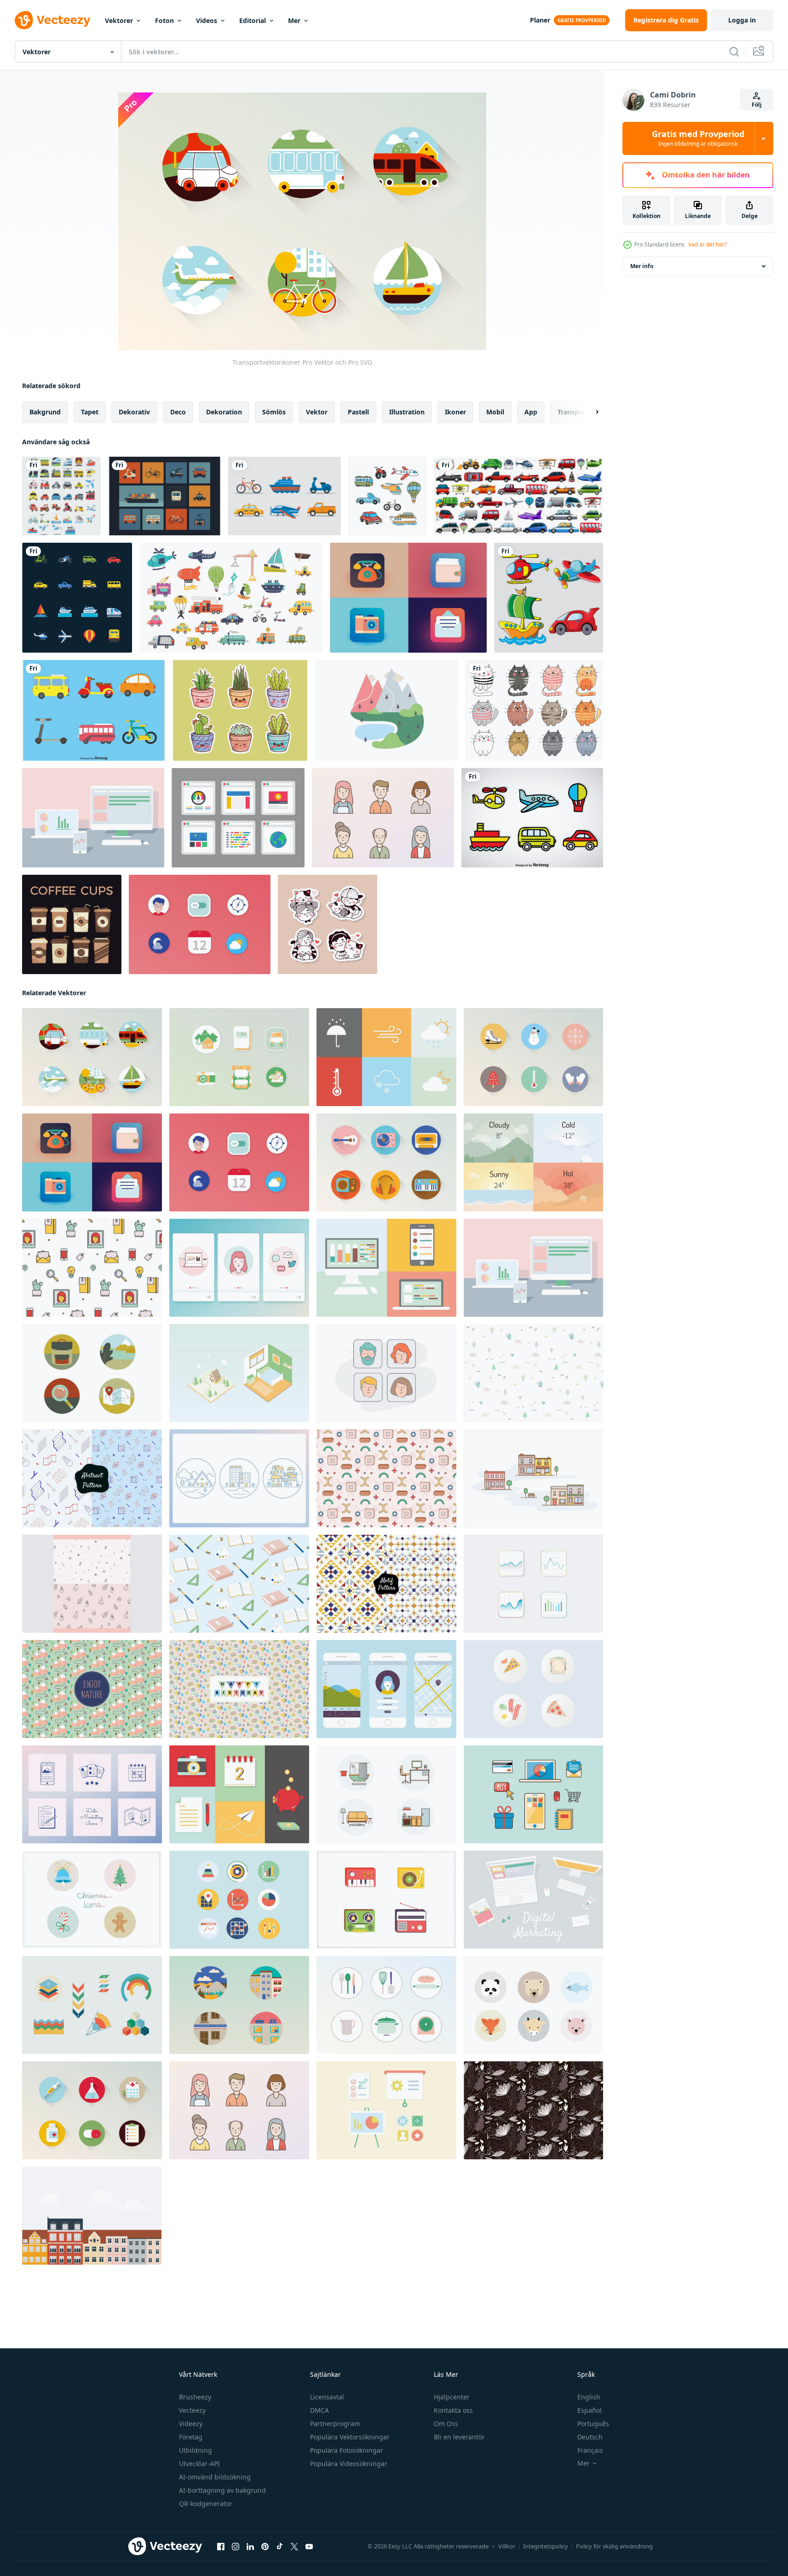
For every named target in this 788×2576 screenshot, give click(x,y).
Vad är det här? (707, 244)
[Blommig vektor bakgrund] (533, 2110)
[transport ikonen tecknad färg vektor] (549, 598)
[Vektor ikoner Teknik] (533, 1794)
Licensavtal (327, 2397)
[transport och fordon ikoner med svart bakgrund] (77, 598)
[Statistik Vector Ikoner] (533, 1584)
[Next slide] (589, 412)
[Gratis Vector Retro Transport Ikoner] (164, 496)
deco (178, 412)
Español (590, 2410)
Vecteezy (192, 2410)
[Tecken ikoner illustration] (383, 818)
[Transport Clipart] (285, 496)
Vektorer (119, 20)
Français (590, 2450)
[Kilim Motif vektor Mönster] (386, 1584)
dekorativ (134, 412)
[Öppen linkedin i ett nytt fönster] (250, 2547)
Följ (757, 105)
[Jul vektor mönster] (92, 1584)
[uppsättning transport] (61, 496)
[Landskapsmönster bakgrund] (92, 1689)
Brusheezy (195, 2397)
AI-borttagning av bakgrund (222, 2490)
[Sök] (734, 52)
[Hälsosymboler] (92, 2110)
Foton (164, 20)
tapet (90, 412)
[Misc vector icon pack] (239, 1794)
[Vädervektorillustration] (533, 1162)
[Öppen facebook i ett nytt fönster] (221, 2547)
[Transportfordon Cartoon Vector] (532, 818)
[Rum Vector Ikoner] (386, 1794)
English (589, 2397)
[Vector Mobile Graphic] (386, 1689)
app (531, 412)
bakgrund (45, 412)
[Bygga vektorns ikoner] (239, 2005)
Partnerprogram (335, 2424)
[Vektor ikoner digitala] (386, 2110)
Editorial (253, 20)
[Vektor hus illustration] (239, 1373)
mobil (495, 412)
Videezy (191, 2424)
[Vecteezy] (52, 20)
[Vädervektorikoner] (386, 1057)
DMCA (319, 2410)
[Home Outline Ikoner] (239, 1478)
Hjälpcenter (452, 2397)
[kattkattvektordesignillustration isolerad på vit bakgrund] (534, 710)
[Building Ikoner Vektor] (533, 1478)
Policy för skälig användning (614, 2546)
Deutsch (590, 2437)
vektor (317, 412)
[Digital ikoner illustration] (533, 1900)
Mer (294, 20)
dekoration (224, 412)
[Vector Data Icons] (92, 1794)
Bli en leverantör (459, 2437)
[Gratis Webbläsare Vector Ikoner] (238, 818)
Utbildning (196, 2450)
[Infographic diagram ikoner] (92, 2005)
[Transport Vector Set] (94, 710)
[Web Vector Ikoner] (408, 598)
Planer (540, 20)
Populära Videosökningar (349, 2464)
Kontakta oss (453, 2410)
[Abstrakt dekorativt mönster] (92, 1478)
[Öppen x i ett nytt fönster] (294, 2547)
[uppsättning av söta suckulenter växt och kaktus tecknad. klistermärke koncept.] (240, 710)
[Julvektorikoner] (533, 1057)
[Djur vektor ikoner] (533, 2005)
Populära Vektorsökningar (350, 2437)
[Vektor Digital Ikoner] (386, 1268)
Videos (207, 20)
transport (573, 412)
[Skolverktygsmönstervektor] (239, 1584)
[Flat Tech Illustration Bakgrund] (93, 818)
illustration (407, 412)
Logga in (742, 20)
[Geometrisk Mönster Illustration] (386, 1478)
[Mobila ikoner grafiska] (239, 1268)
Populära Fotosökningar (347, 2450)
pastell (358, 412)
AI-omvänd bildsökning (215, 2477)
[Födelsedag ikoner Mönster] (239, 1689)
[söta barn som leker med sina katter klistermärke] (328, 924)
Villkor (507, 2546)
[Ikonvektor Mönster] (92, 1268)
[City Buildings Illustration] (92, 2216)
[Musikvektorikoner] (386, 1162)
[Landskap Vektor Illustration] (386, 710)
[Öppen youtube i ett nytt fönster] (309, 2547)
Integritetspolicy (546, 2546)
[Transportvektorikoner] (92, 1057)
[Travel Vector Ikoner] (92, 1373)
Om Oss (446, 2424)
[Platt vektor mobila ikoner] (200, 924)
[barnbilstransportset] (231, 598)
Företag (191, 2437)
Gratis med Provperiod (698, 138)
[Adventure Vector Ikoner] (239, 1057)
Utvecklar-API (199, 2464)
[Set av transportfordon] (519, 496)
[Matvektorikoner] (533, 1689)
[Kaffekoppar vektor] (72, 924)
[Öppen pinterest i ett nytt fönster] (265, 2547)
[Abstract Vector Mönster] (533, 1373)
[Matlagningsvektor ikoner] (386, 2005)
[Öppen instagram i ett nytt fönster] (236, 2547)
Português (593, 2424)
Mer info (642, 266)
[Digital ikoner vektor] (239, 1900)
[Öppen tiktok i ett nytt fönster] (280, 2547)
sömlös (274, 412)
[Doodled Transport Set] (388, 496)
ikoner (455, 412)
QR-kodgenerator (206, 2504)
